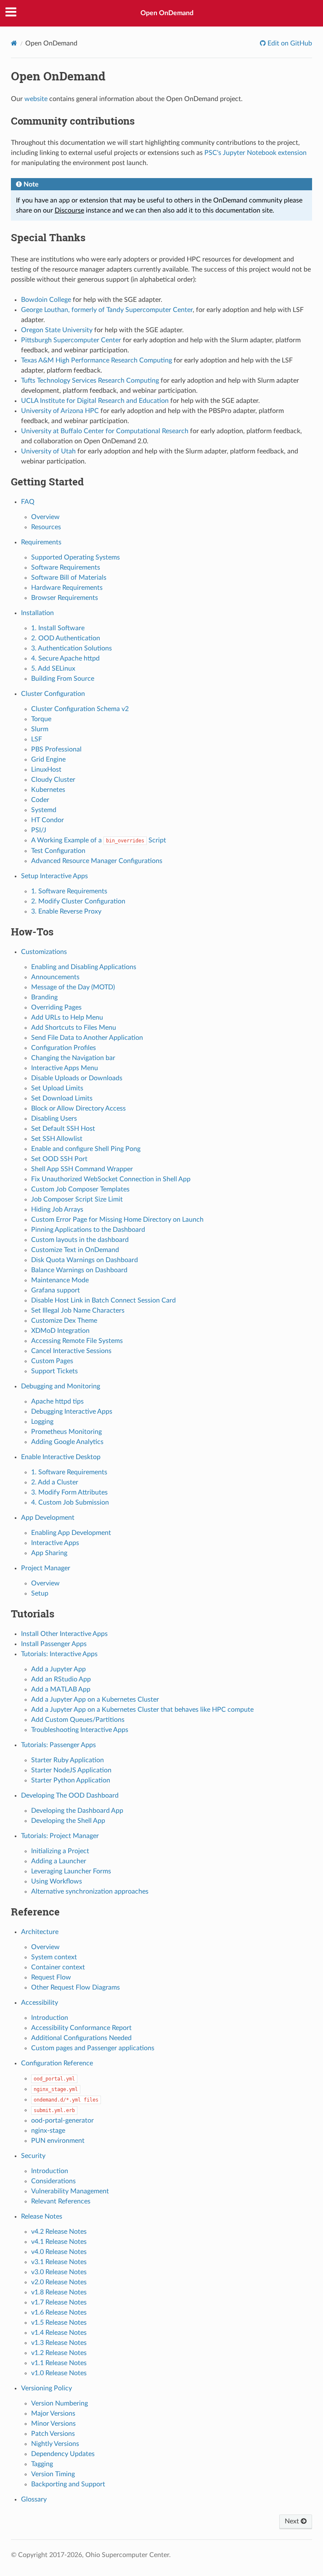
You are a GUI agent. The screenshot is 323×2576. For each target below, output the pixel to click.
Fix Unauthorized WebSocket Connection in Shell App (111, 1179)
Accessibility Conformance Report (81, 2028)
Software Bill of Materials (69, 578)
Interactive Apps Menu (65, 1068)
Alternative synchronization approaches (90, 1891)
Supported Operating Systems (75, 557)
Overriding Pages (56, 1007)
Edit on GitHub (289, 43)
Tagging (42, 2464)
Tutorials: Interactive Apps (59, 1654)
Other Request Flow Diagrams (75, 1987)
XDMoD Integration (60, 1331)
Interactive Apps (55, 1543)
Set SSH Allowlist (57, 1139)
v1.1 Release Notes (59, 2363)
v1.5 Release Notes (59, 2323)
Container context (58, 1967)
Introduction (50, 2018)
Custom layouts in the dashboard (80, 1240)
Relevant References (61, 2201)
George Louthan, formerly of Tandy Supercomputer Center (107, 310)
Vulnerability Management (70, 2191)
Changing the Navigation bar (73, 1058)
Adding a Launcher (59, 1861)
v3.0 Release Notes (59, 2272)
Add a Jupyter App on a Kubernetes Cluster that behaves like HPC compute (142, 1710)
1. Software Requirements (69, 891)
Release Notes (42, 2216)
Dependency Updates (63, 2454)
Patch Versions (53, 2434)
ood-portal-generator (62, 2120)
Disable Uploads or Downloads (77, 1078)
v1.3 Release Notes (59, 2343)
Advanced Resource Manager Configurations (97, 861)
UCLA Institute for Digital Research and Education (95, 401)
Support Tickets (54, 1371)
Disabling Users (54, 1119)
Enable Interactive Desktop (61, 1457)
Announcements (55, 977)
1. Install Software (58, 628)
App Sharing (49, 1553)
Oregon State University (57, 330)
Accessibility (40, 2003)
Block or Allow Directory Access (78, 1108)
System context (54, 1957)
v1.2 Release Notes (59, 2353)
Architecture (40, 1932)
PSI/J (39, 830)
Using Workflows (57, 1881)
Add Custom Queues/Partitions (78, 1720)
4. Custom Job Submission (70, 1502)
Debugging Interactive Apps (72, 1412)
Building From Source (63, 679)
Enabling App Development (71, 1533)
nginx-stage (48, 2131)
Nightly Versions (55, 2444)
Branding (44, 997)
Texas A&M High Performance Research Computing (97, 360)
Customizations (44, 952)
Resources (46, 527)
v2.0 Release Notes (59, 2282)
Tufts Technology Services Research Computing (90, 381)
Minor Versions (53, 2424)
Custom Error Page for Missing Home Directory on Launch (117, 1220)
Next (293, 2521)
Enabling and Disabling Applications (84, 967)
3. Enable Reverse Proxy (66, 911)
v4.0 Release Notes (59, 2252)
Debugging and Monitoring (61, 1386)
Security (33, 2156)
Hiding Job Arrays (57, 1209)
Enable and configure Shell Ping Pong (86, 1149)
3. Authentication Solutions (71, 648)
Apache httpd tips (57, 1401)
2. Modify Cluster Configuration (78, 901)
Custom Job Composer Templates (80, 1189)
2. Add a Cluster (55, 1482)
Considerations (53, 2181)
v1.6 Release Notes (59, 2312)
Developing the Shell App (68, 1821)
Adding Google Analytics (67, 1442)
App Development (48, 1518)
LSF (37, 739)
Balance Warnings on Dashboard (79, 1270)
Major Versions (53, 2414)
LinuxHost (46, 770)
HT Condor (48, 820)
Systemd (44, 810)
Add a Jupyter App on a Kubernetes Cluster (95, 1700)
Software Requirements (66, 567)
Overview (45, 517)
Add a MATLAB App (61, 1689)
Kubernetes (48, 790)
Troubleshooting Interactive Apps (80, 1730)
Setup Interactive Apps (54, 876)
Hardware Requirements (67, 588)
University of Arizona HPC (60, 411)
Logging (42, 1422)
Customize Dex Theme (64, 1321)
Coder (40, 800)
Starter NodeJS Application (71, 1770)
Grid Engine (48, 759)
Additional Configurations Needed (81, 2038)
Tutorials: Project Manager (60, 1836)
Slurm (40, 729)
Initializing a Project (60, 1851)
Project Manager (46, 1568)
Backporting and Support (68, 2484)
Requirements (41, 542)
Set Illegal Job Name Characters (78, 1311)
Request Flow (51, 1977)
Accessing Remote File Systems (77, 1341)
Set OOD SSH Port (59, 1159)
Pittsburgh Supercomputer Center (71, 340)
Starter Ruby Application (68, 1760)
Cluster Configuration (53, 694)
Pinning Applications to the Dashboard (88, 1230)
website (36, 99)
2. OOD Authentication (66, 638)
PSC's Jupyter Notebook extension (255, 153)
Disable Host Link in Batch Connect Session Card (103, 1300)
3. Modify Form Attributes (69, 1492)
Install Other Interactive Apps (64, 1634)
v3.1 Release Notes (59, 2262)
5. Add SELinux (53, 669)
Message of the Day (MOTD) (73, 987)
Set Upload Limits (57, 1088)
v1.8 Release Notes (59, 2292)
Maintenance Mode (60, 1280)
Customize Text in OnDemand (75, 1250)
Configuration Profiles (64, 1048)
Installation (37, 613)
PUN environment (58, 2141)
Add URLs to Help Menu (67, 1018)
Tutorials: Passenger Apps (58, 1745)
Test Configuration (58, 851)
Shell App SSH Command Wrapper (82, 1169)
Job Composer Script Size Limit (77, 1199)
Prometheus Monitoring (66, 1432)
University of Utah (48, 451)
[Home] (14, 43)
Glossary (34, 2499)
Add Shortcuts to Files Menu (74, 1028)
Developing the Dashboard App (77, 1811)
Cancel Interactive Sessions (71, 1351)
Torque (41, 719)
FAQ (28, 502)
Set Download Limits (62, 1098)
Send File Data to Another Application (87, 1038)
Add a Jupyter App (58, 1669)
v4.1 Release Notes (59, 2242)
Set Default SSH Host (63, 1129)
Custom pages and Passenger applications (93, 2048)
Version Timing (53, 2474)
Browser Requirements (65, 598)
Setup (40, 1593)
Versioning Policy (46, 2388)
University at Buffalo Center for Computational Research (105, 431)
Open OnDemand (167, 13)
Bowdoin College (46, 300)
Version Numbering (60, 2403)
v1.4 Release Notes (59, 2333)
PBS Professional (56, 749)
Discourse (69, 210)
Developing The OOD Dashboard (70, 1795)
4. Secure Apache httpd (65, 658)
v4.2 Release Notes (59, 2232)
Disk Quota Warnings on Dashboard (85, 1260)
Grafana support (56, 1290)
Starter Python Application (71, 1780)
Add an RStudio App (61, 1679)
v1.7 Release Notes (59, 2302)
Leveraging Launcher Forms (71, 1871)
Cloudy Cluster (53, 780)
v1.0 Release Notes (59, 2373)
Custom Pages (52, 1361)
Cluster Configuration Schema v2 (80, 709)
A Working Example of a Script (99, 840)
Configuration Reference (57, 2063)
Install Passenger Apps (54, 1644)
